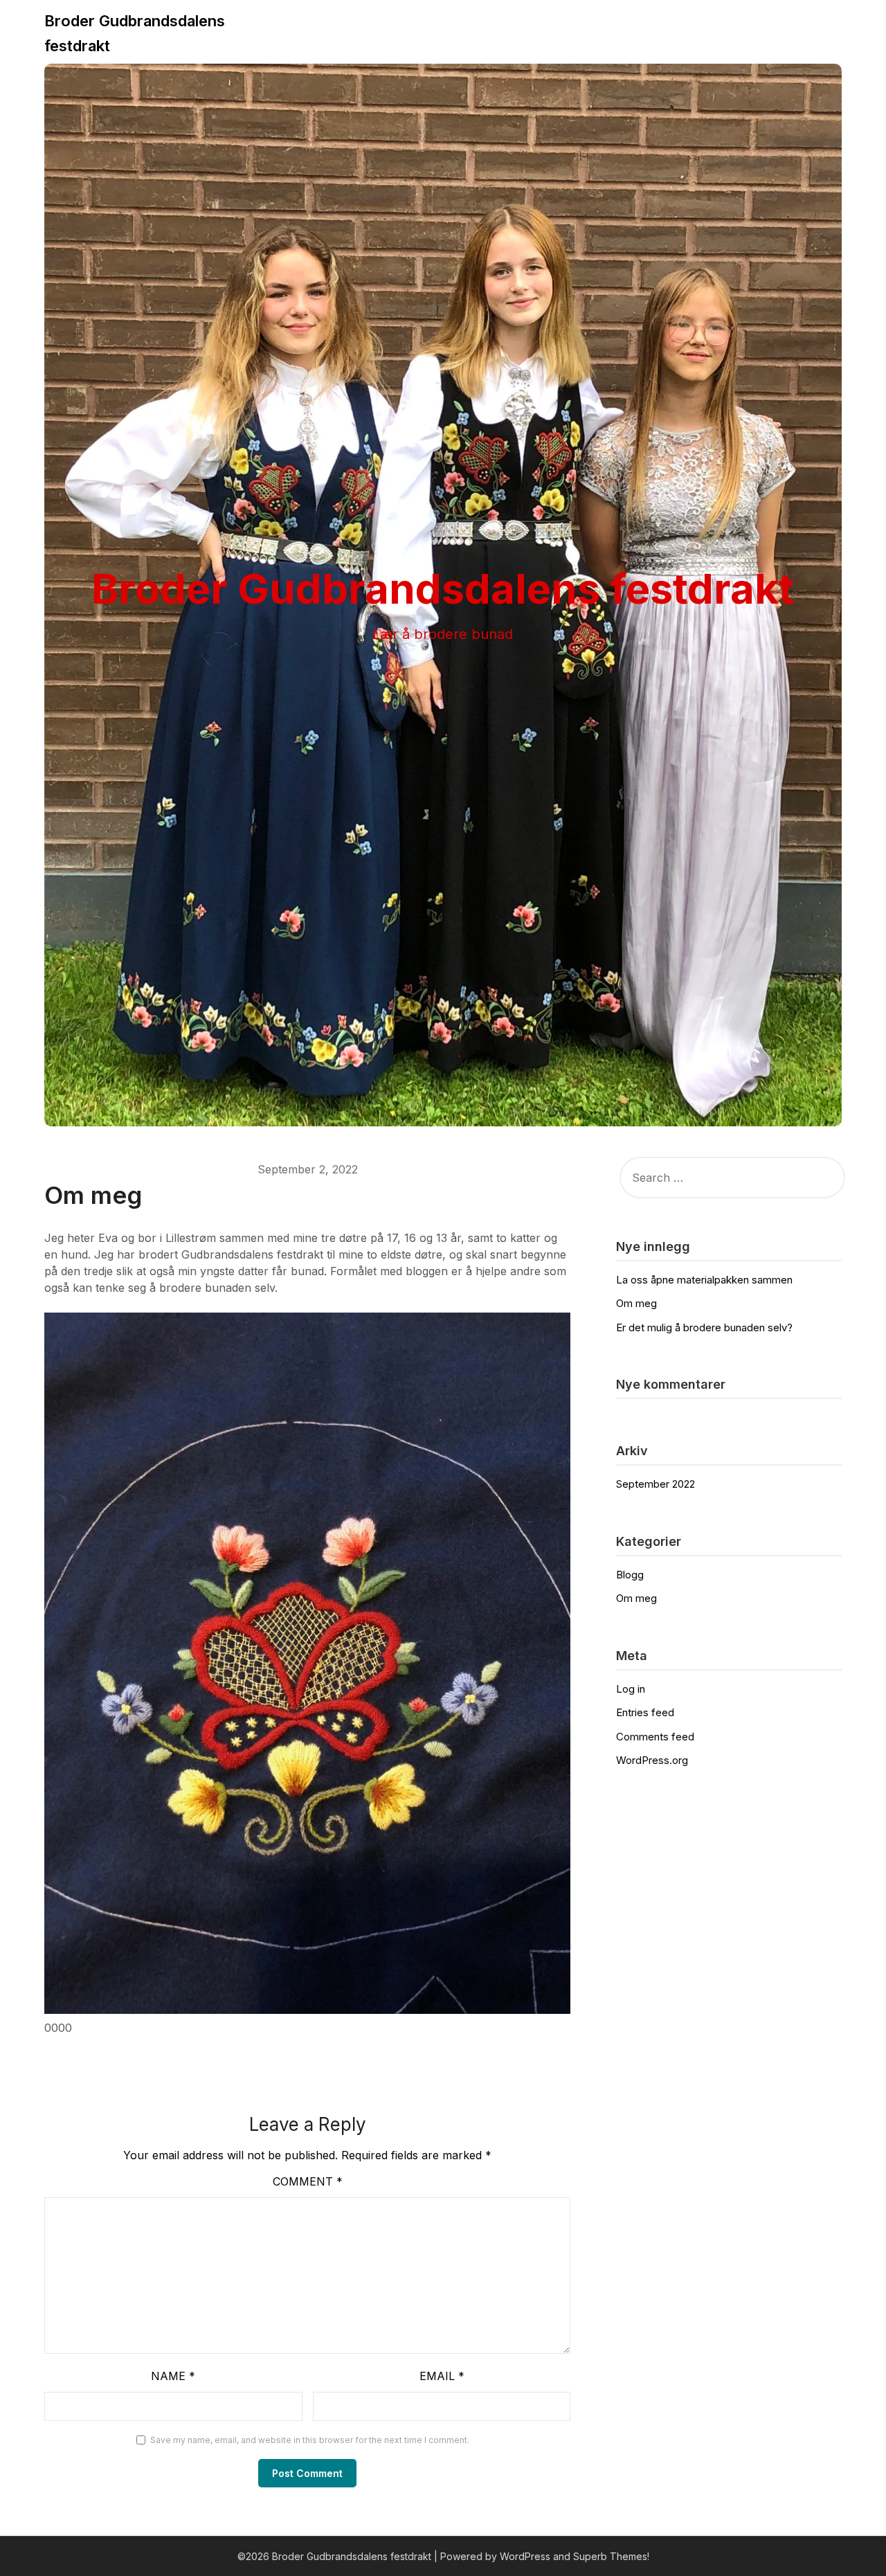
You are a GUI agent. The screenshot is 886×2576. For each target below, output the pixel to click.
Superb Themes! (611, 2556)
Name (173, 2376)
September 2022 (656, 1484)
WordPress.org (652, 1760)
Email (442, 2376)
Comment (308, 2181)
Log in (631, 1689)
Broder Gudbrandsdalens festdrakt (135, 33)
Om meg (636, 1303)
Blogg (630, 1575)
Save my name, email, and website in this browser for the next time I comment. (310, 2440)
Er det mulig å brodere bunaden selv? (704, 1327)
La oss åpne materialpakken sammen (704, 1280)
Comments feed (655, 1737)
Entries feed (645, 1712)
